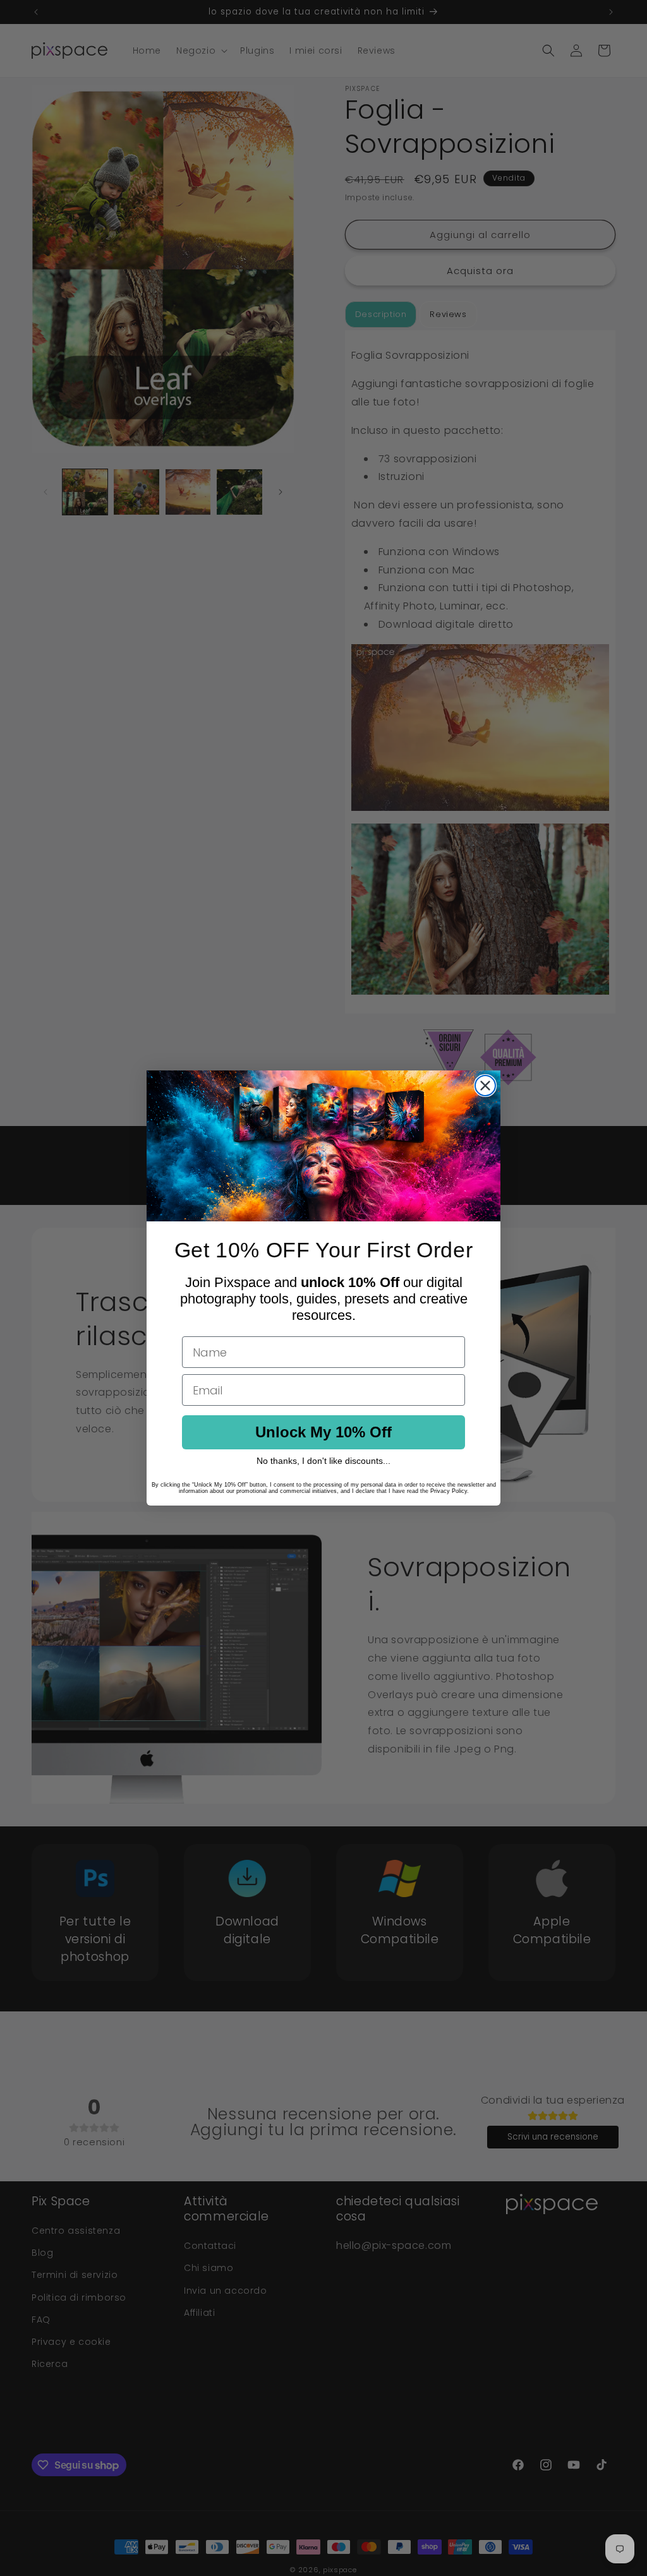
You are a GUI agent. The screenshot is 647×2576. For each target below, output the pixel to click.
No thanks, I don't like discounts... (323, 1461)
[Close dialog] (485, 1086)
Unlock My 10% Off (323, 1432)
